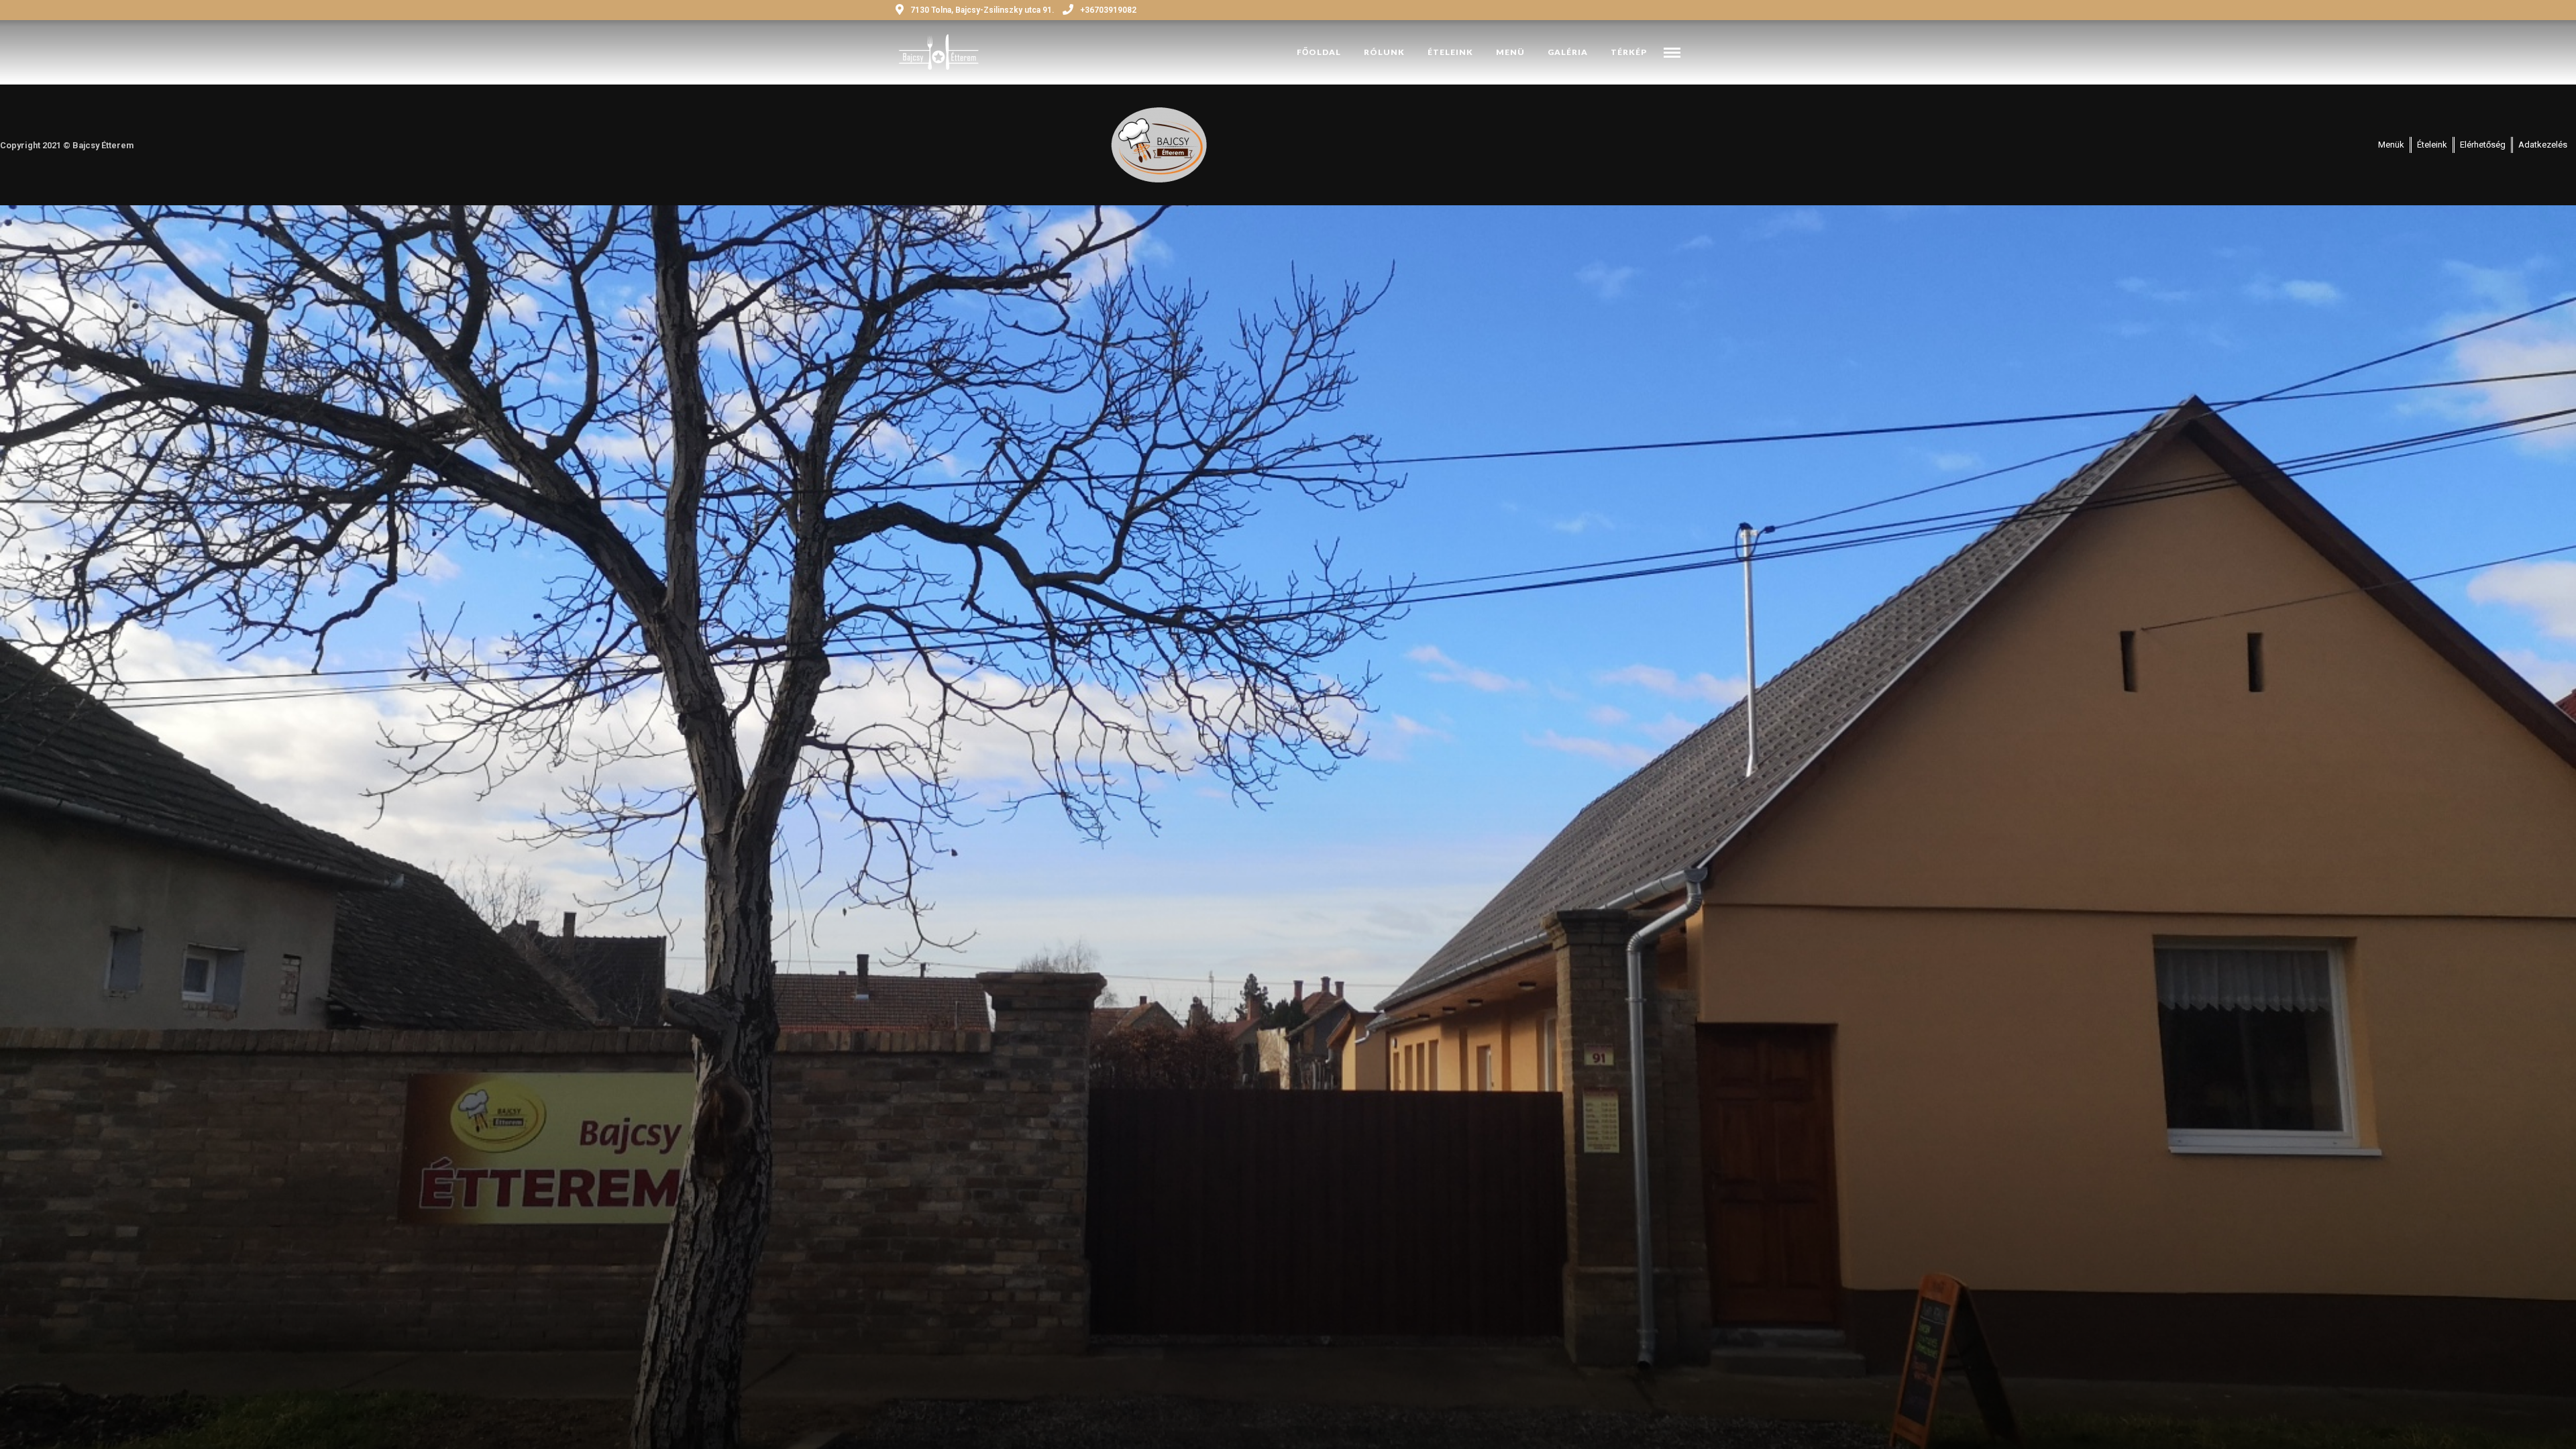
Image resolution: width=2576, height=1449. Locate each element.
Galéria (1568, 52)
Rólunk (1384, 52)
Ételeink (1450, 52)
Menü (1510, 52)
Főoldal (1319, 52)
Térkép (1629, 52)
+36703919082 (1108, 10)
